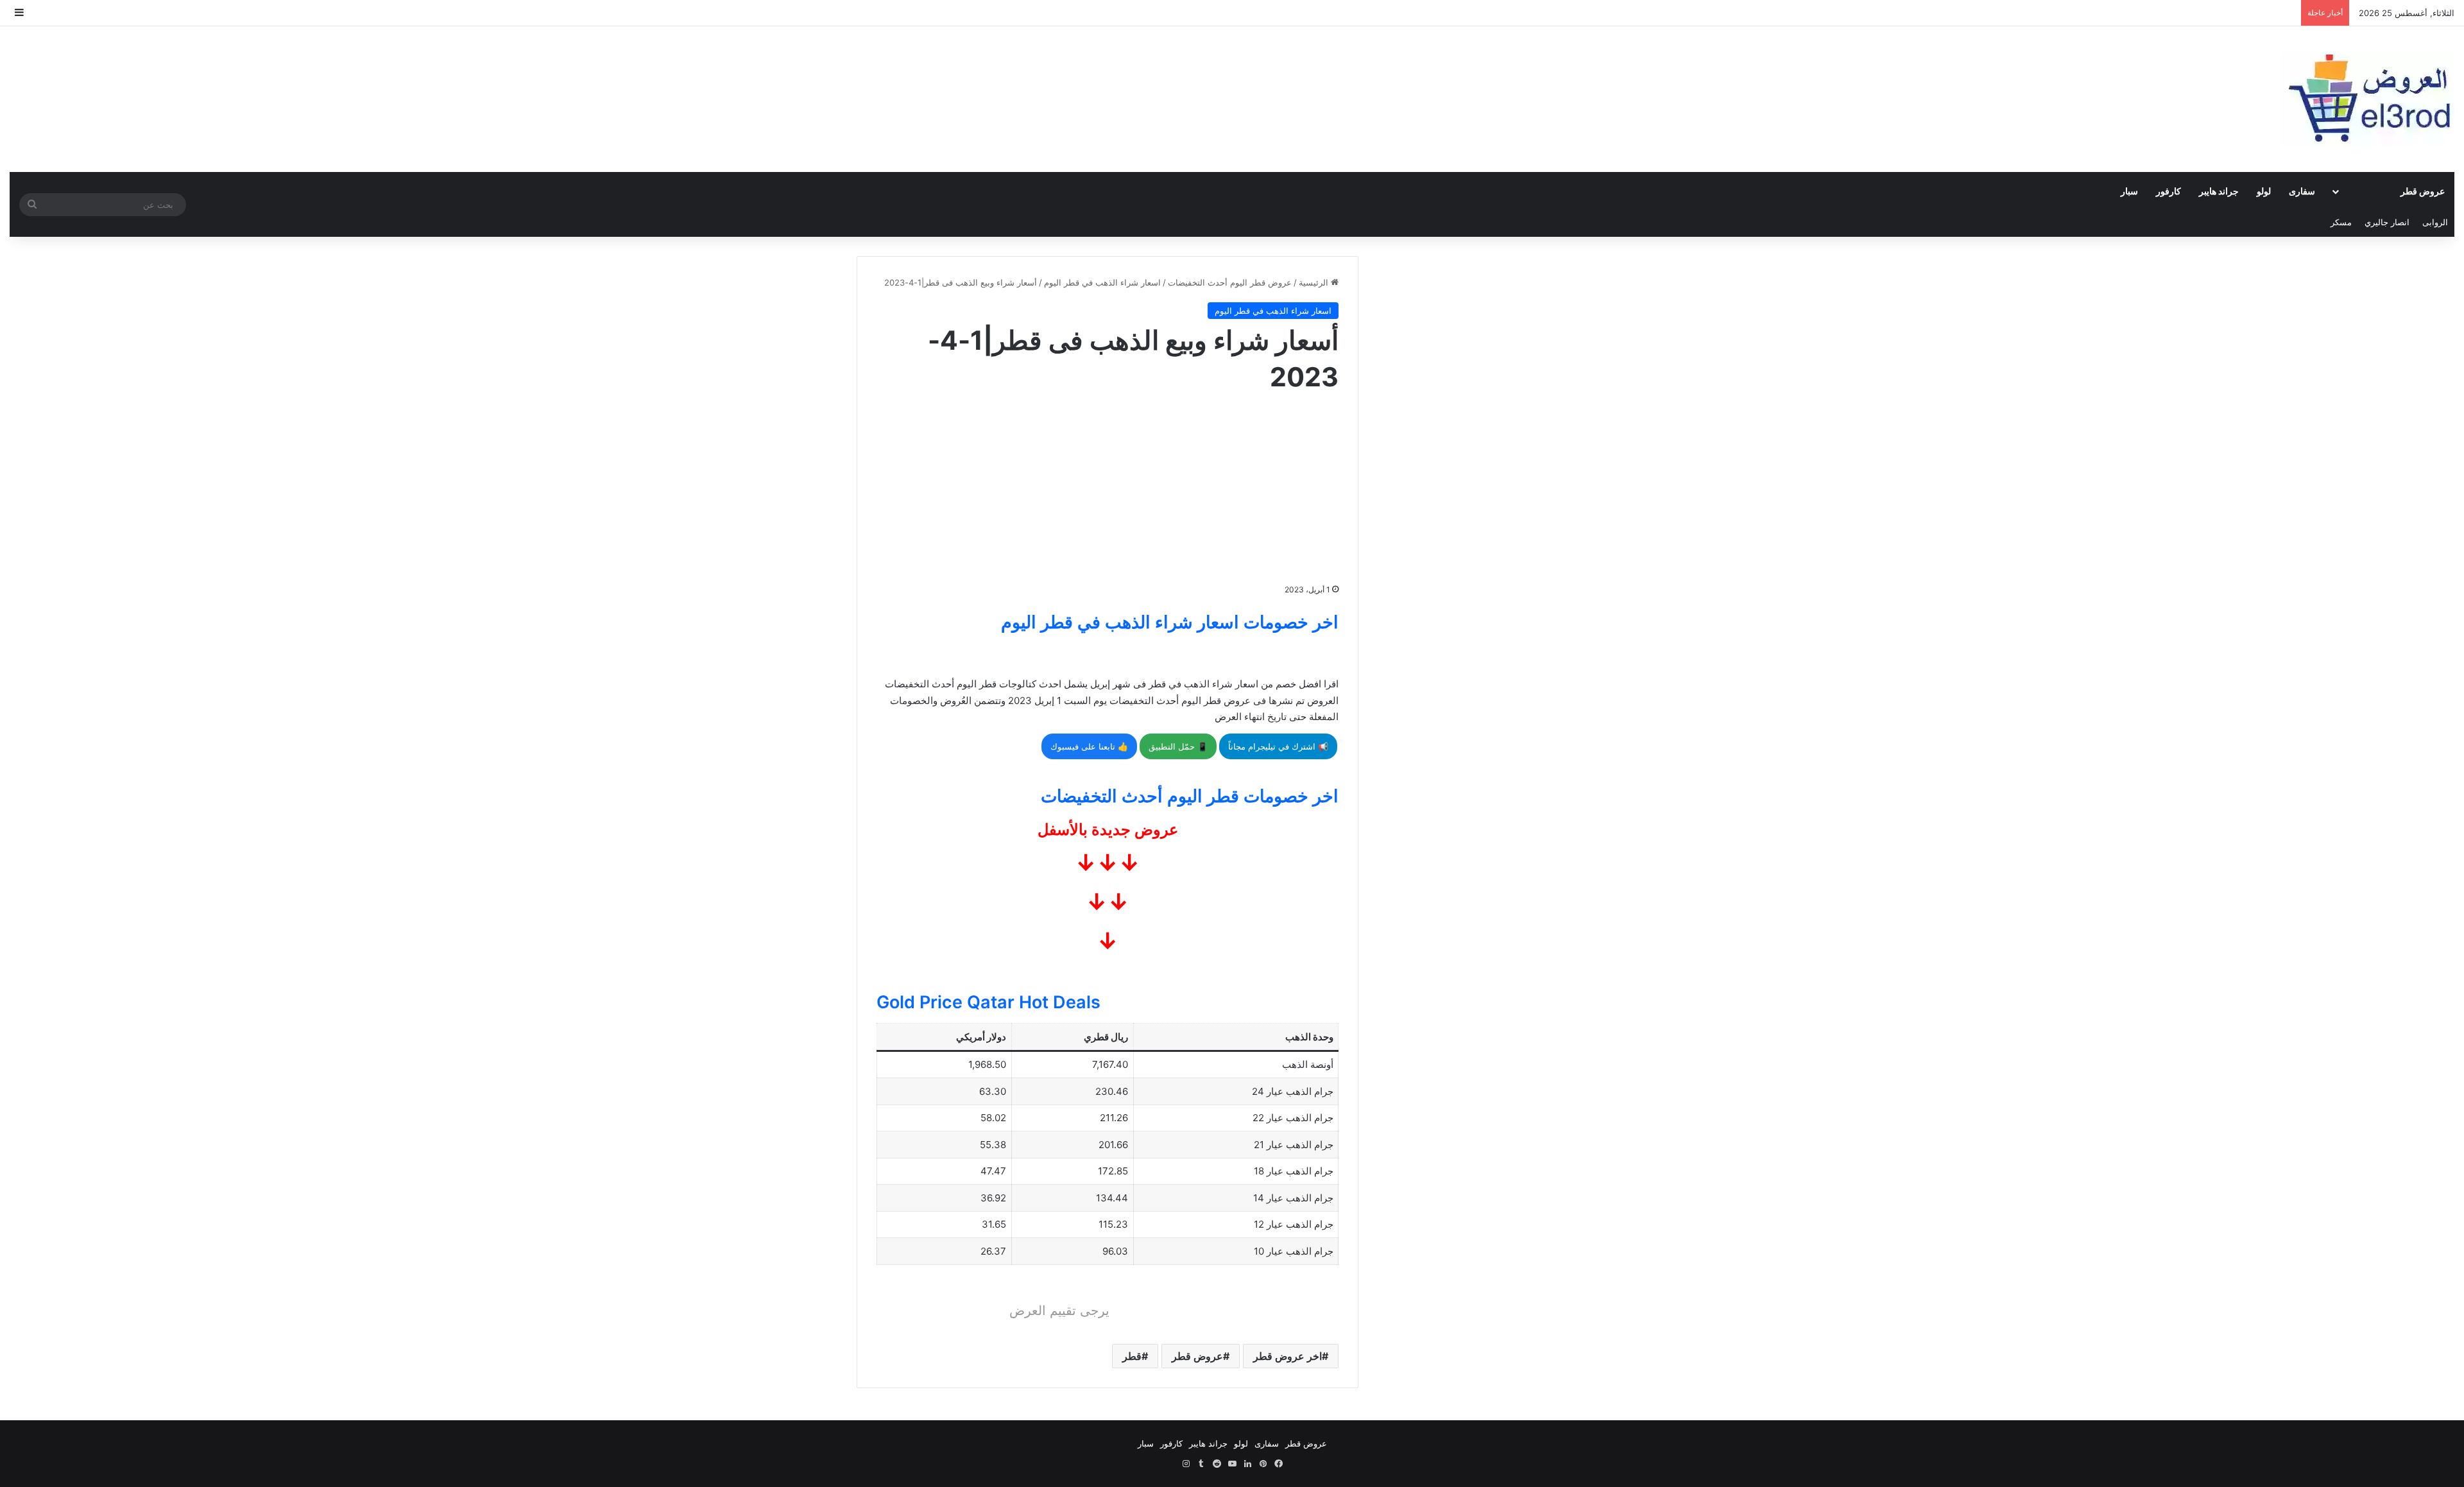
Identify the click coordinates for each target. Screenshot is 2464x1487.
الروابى (2435, 222)
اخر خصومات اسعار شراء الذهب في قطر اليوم (1170, 622)
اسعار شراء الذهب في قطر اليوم (1102, 282)
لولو (2264, 191)
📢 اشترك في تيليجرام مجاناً (1278, 746)
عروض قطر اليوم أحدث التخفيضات (1230, 282)
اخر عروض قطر (1288, 1356)
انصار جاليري (2387, 222)
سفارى (2302, 191)
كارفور (2169, 191)
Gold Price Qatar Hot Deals (988, 1002)
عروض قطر (2423, 191)
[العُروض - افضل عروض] (2368, 99)
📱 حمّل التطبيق (1178, 746)
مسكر (2341, 222)
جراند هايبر (2219, 191)
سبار (2129, 191)
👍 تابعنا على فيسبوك (1089, 746)
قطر (1132, 1356)
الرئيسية (1315, 282)
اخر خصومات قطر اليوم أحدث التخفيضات (1190, 796)
